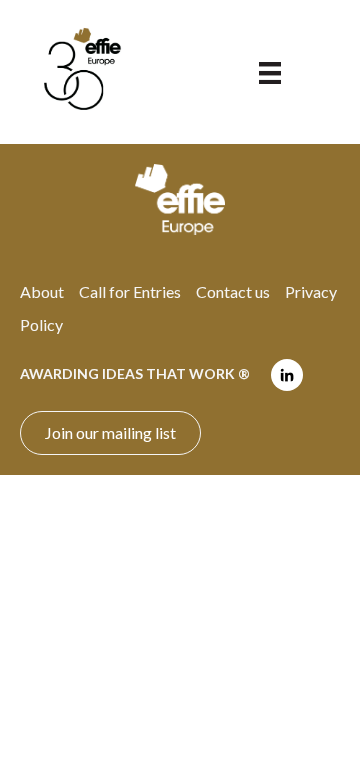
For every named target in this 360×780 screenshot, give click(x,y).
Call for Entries (130, 291)
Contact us (233, 291)
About (42, 291)
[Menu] (270, 71)
